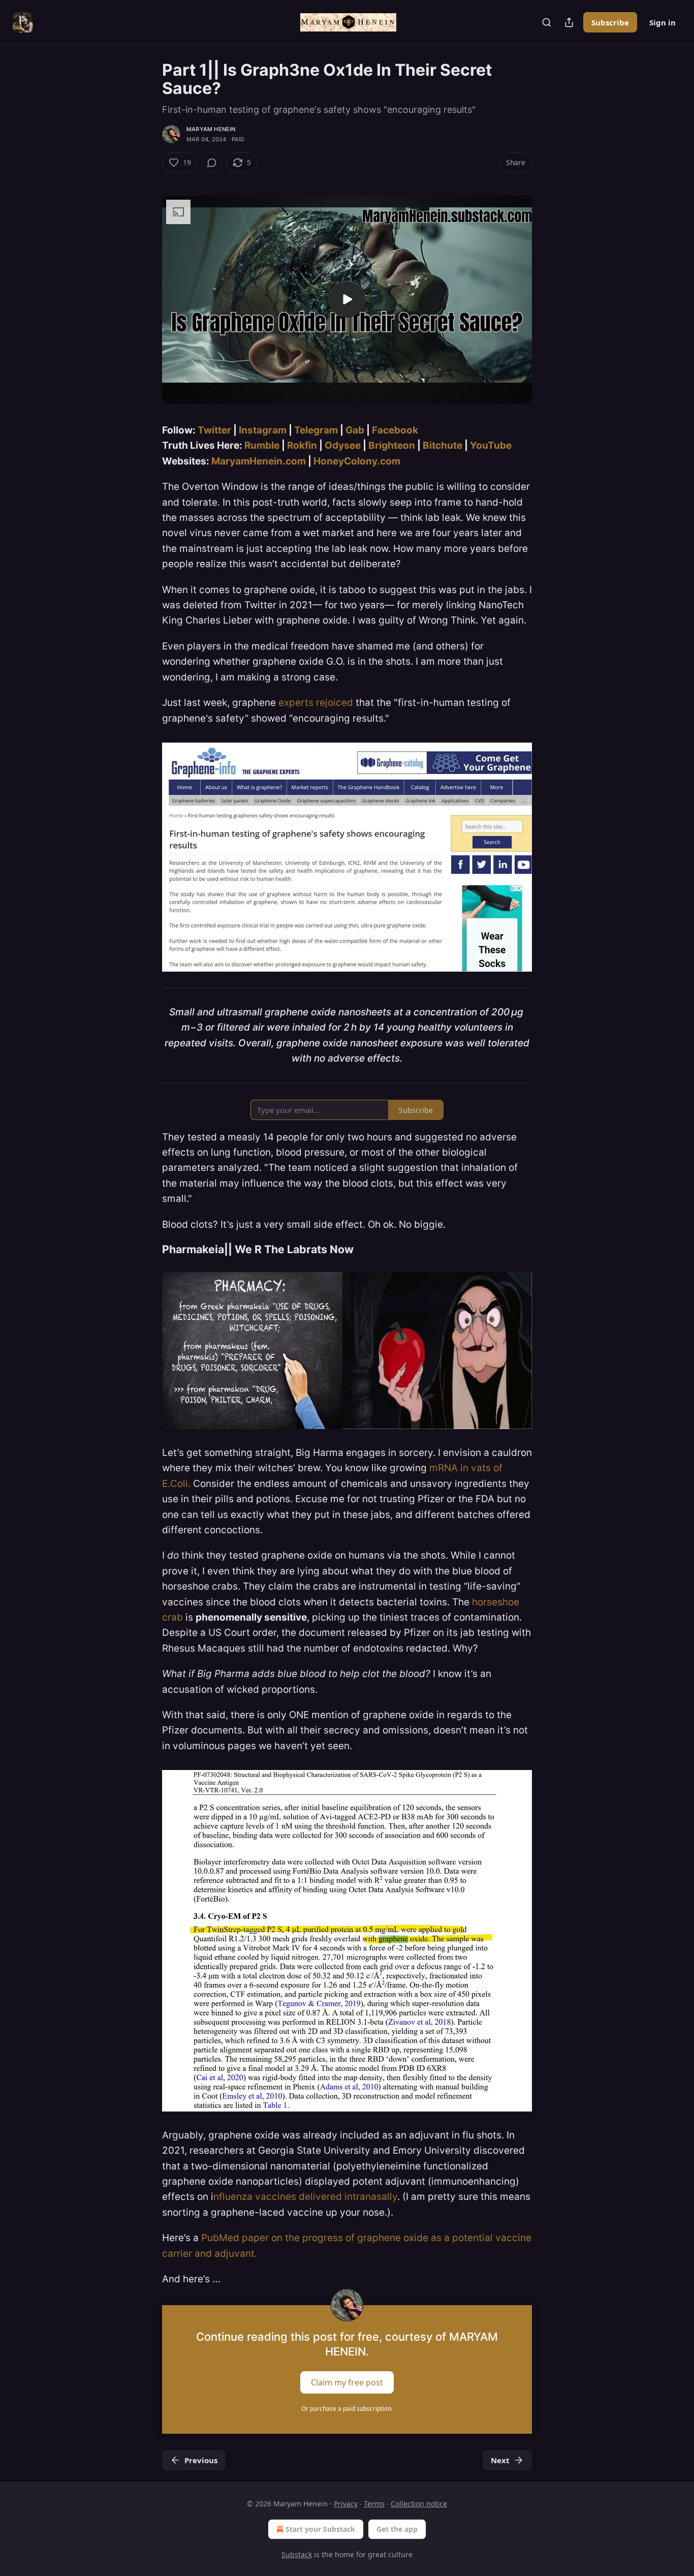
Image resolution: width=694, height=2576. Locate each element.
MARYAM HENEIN (211, 129)
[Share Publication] (569, 22)
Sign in (663, 22)
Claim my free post (347, 2382)
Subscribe (610, 22)
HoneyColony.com (357, 461)
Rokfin (302, 445)
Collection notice (419, 2504)
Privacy (346, 2504)
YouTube (491, 445)
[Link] (148, 1250)
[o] (347, 299)
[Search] (547, 22)
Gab (355, 430)
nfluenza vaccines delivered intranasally (305, 2197)
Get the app (397, 2529)
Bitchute (443, 445)
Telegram (316, 430)
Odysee (343, 445)
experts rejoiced (316, 703)
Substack (297, 2554)
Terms (374, 2504)
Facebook (395, 430)
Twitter (214, 430)
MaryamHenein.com (259, 461)
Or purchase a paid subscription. (347, 2409)
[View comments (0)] (212, 163)
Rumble (262, 445)
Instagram (263, 430)
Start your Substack (320, 2529)
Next (500, 2460)
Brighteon (392, 445)
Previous (201, 2460)
